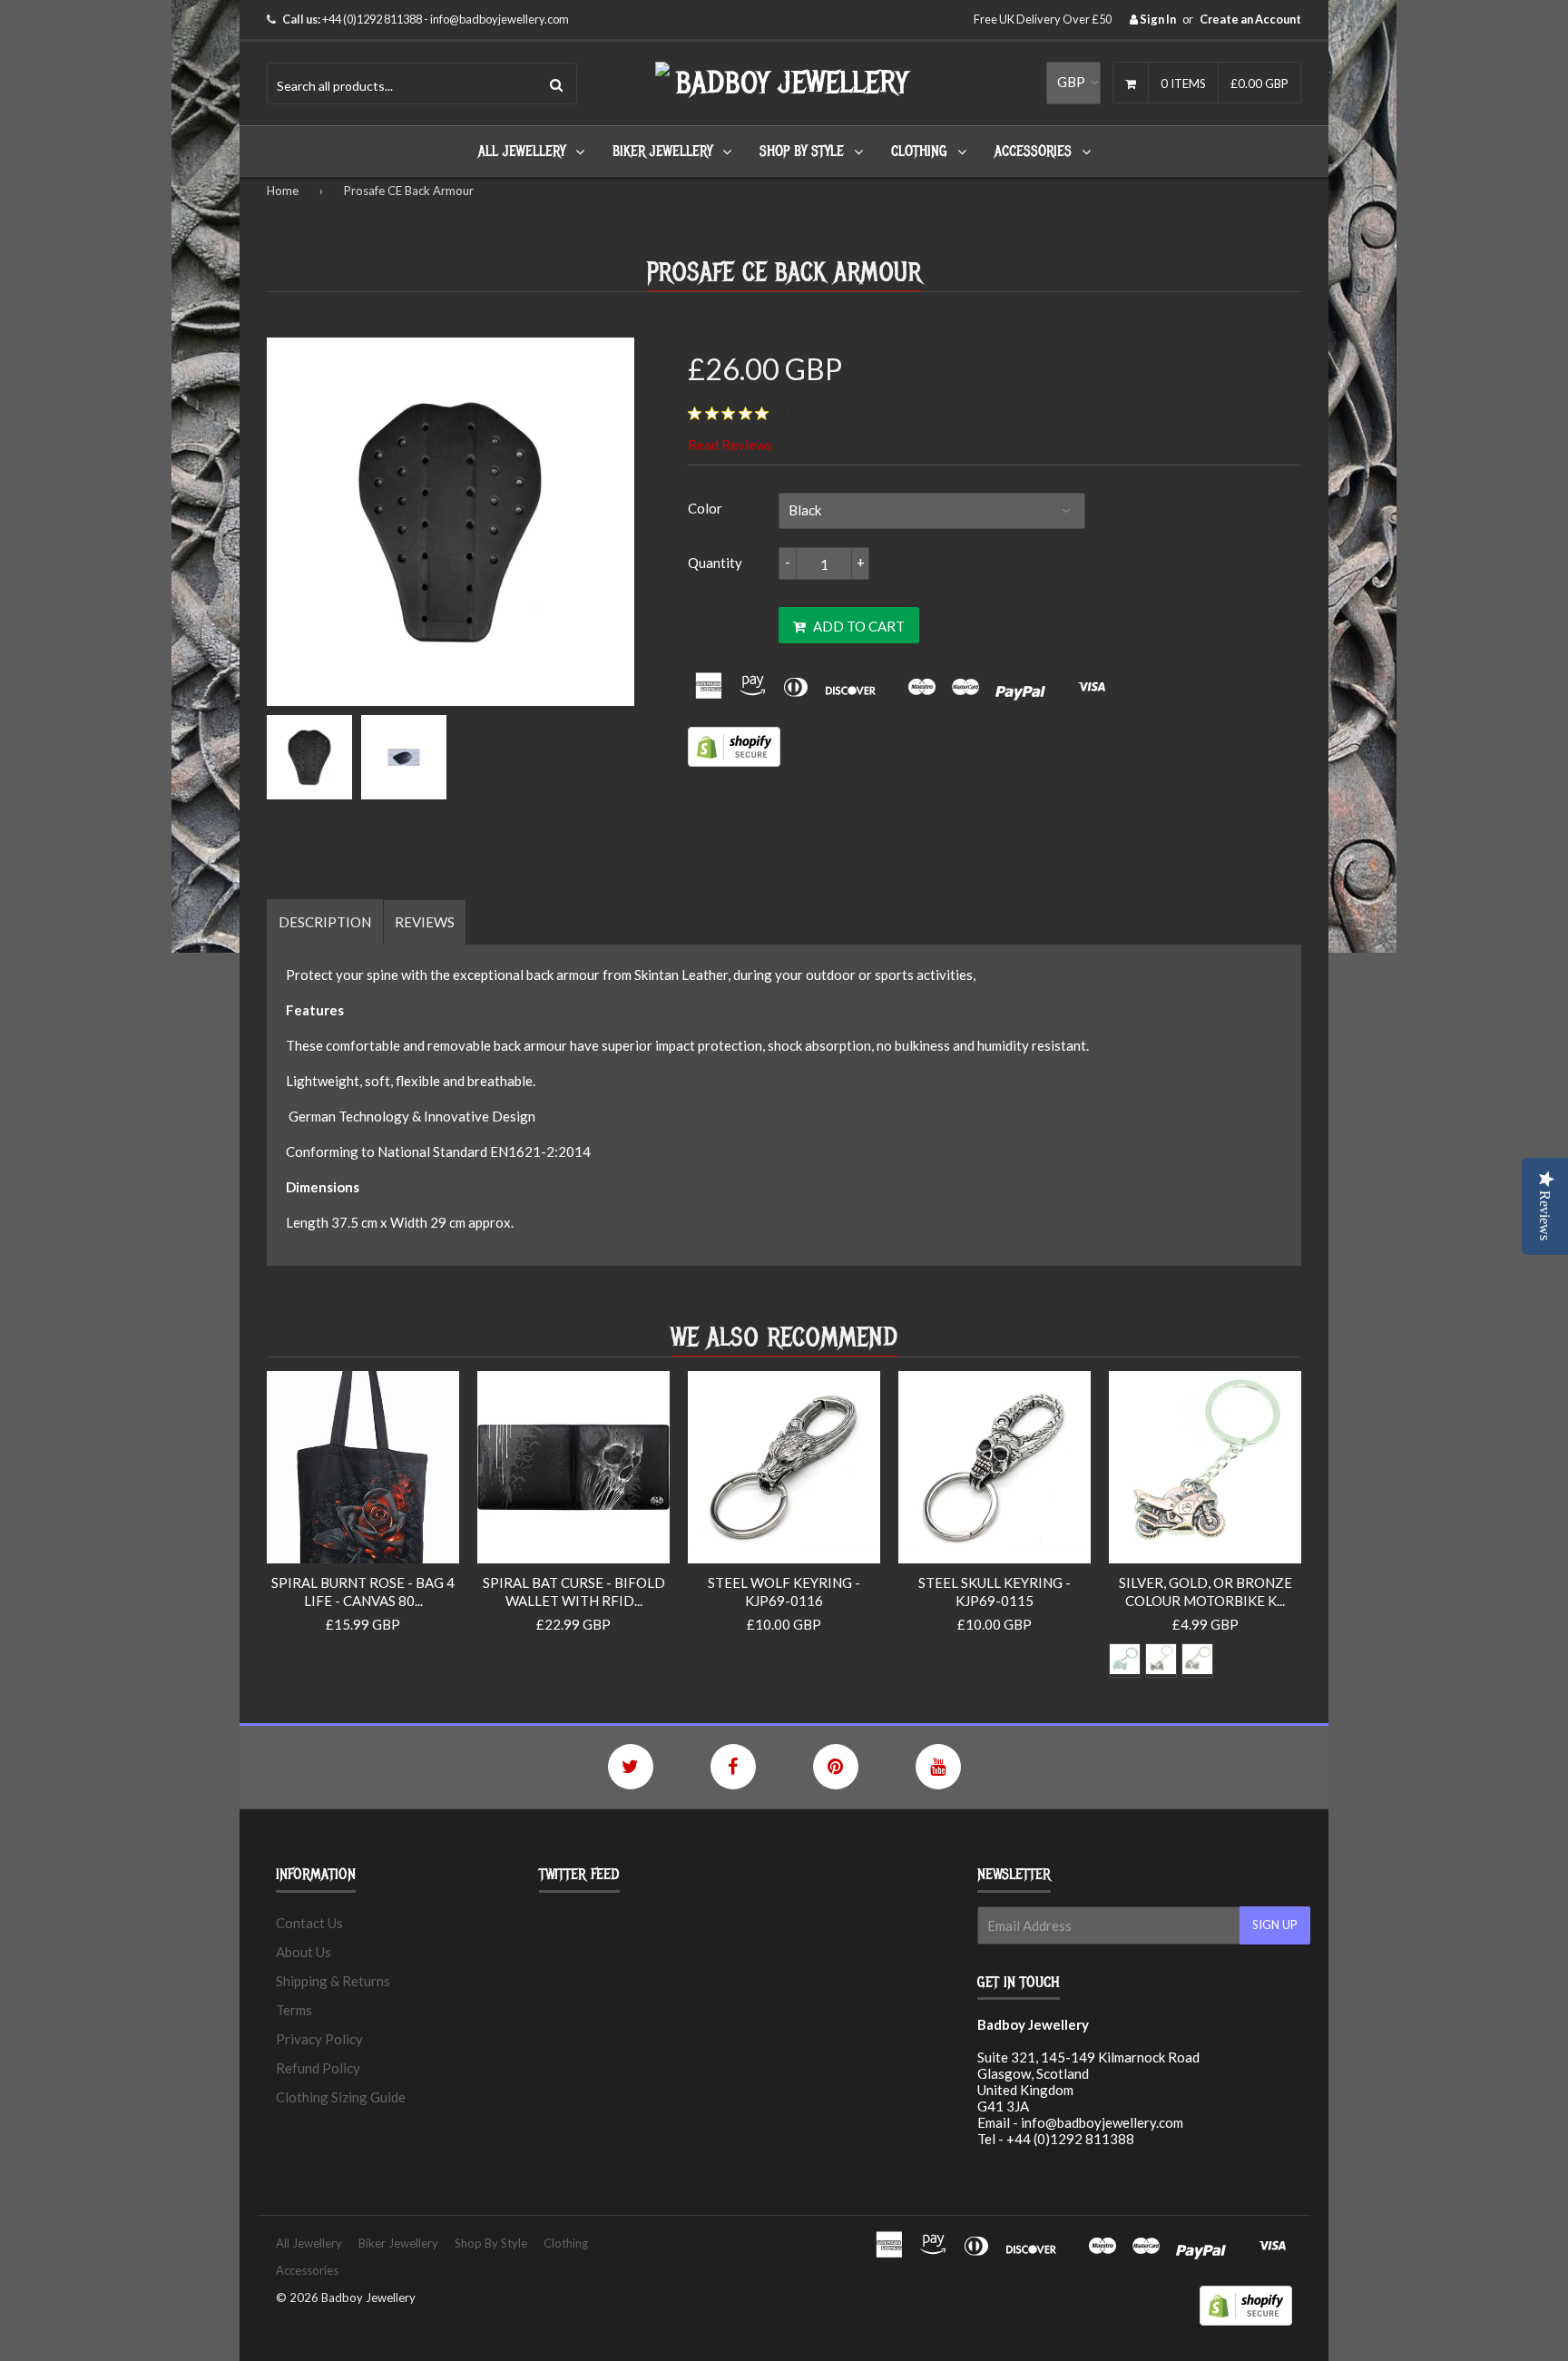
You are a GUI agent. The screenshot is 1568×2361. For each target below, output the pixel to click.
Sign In (1157, 19)
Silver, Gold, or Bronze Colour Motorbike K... (1205, 1592)
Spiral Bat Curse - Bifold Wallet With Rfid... (574, 1592)
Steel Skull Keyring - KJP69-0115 (995, 1592)
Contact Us (309, 1923)
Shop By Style (802, 152)
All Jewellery (522, 152)
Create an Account (1250, 19)
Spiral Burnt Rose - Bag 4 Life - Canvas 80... (363, 1592)
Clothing (919, 152)
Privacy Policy (319, 2039)
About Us (304, 1952)
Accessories (1033, 152)
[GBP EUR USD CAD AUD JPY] (1073, 83)
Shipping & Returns (333, 1981)
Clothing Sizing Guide (341, 2097)
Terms (294, 2010)
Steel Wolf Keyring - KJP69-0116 (784, 1592)
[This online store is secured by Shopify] (734, 761)
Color (705, 508)
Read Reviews (730, 445)
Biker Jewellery (662, 152)
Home (283, 191)
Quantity (715, 563)
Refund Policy (318, 2068)
